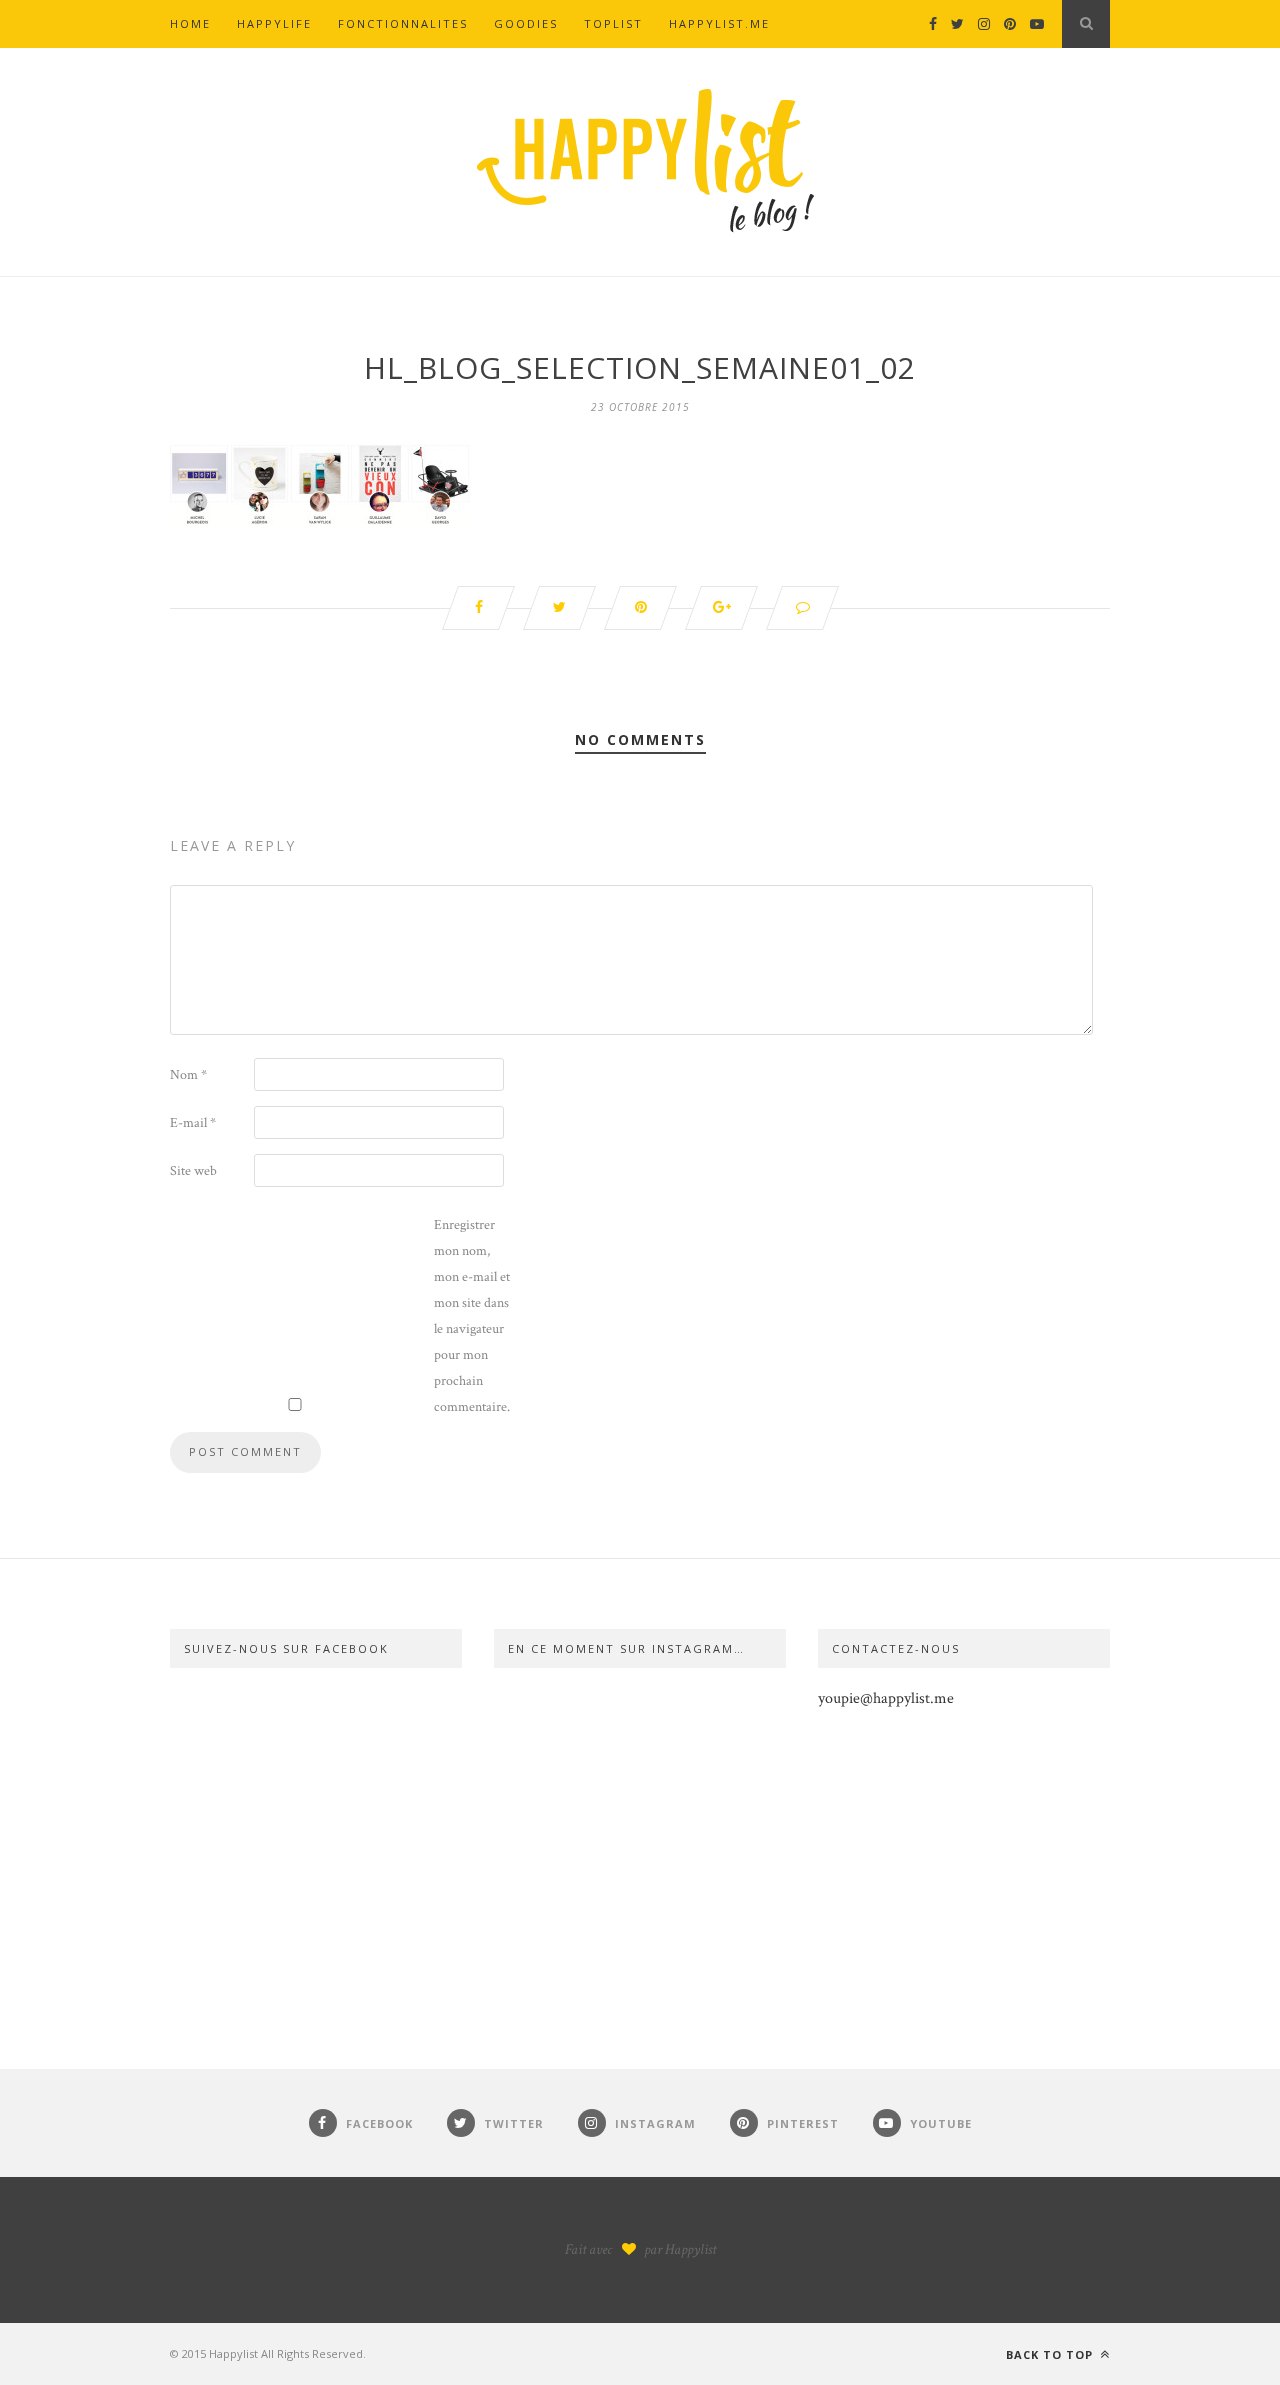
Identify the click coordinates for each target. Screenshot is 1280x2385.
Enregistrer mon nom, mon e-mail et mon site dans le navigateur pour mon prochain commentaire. (472, 1316)
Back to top (1051, 2354)
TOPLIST (613, 23)
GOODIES (526, 23)
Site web (193, 1171)
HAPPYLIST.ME (719, 23)
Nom (188, 1075)
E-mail (193, 1123)
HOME (190, 23)
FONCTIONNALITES (403, 23)
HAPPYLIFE (274, 23)
